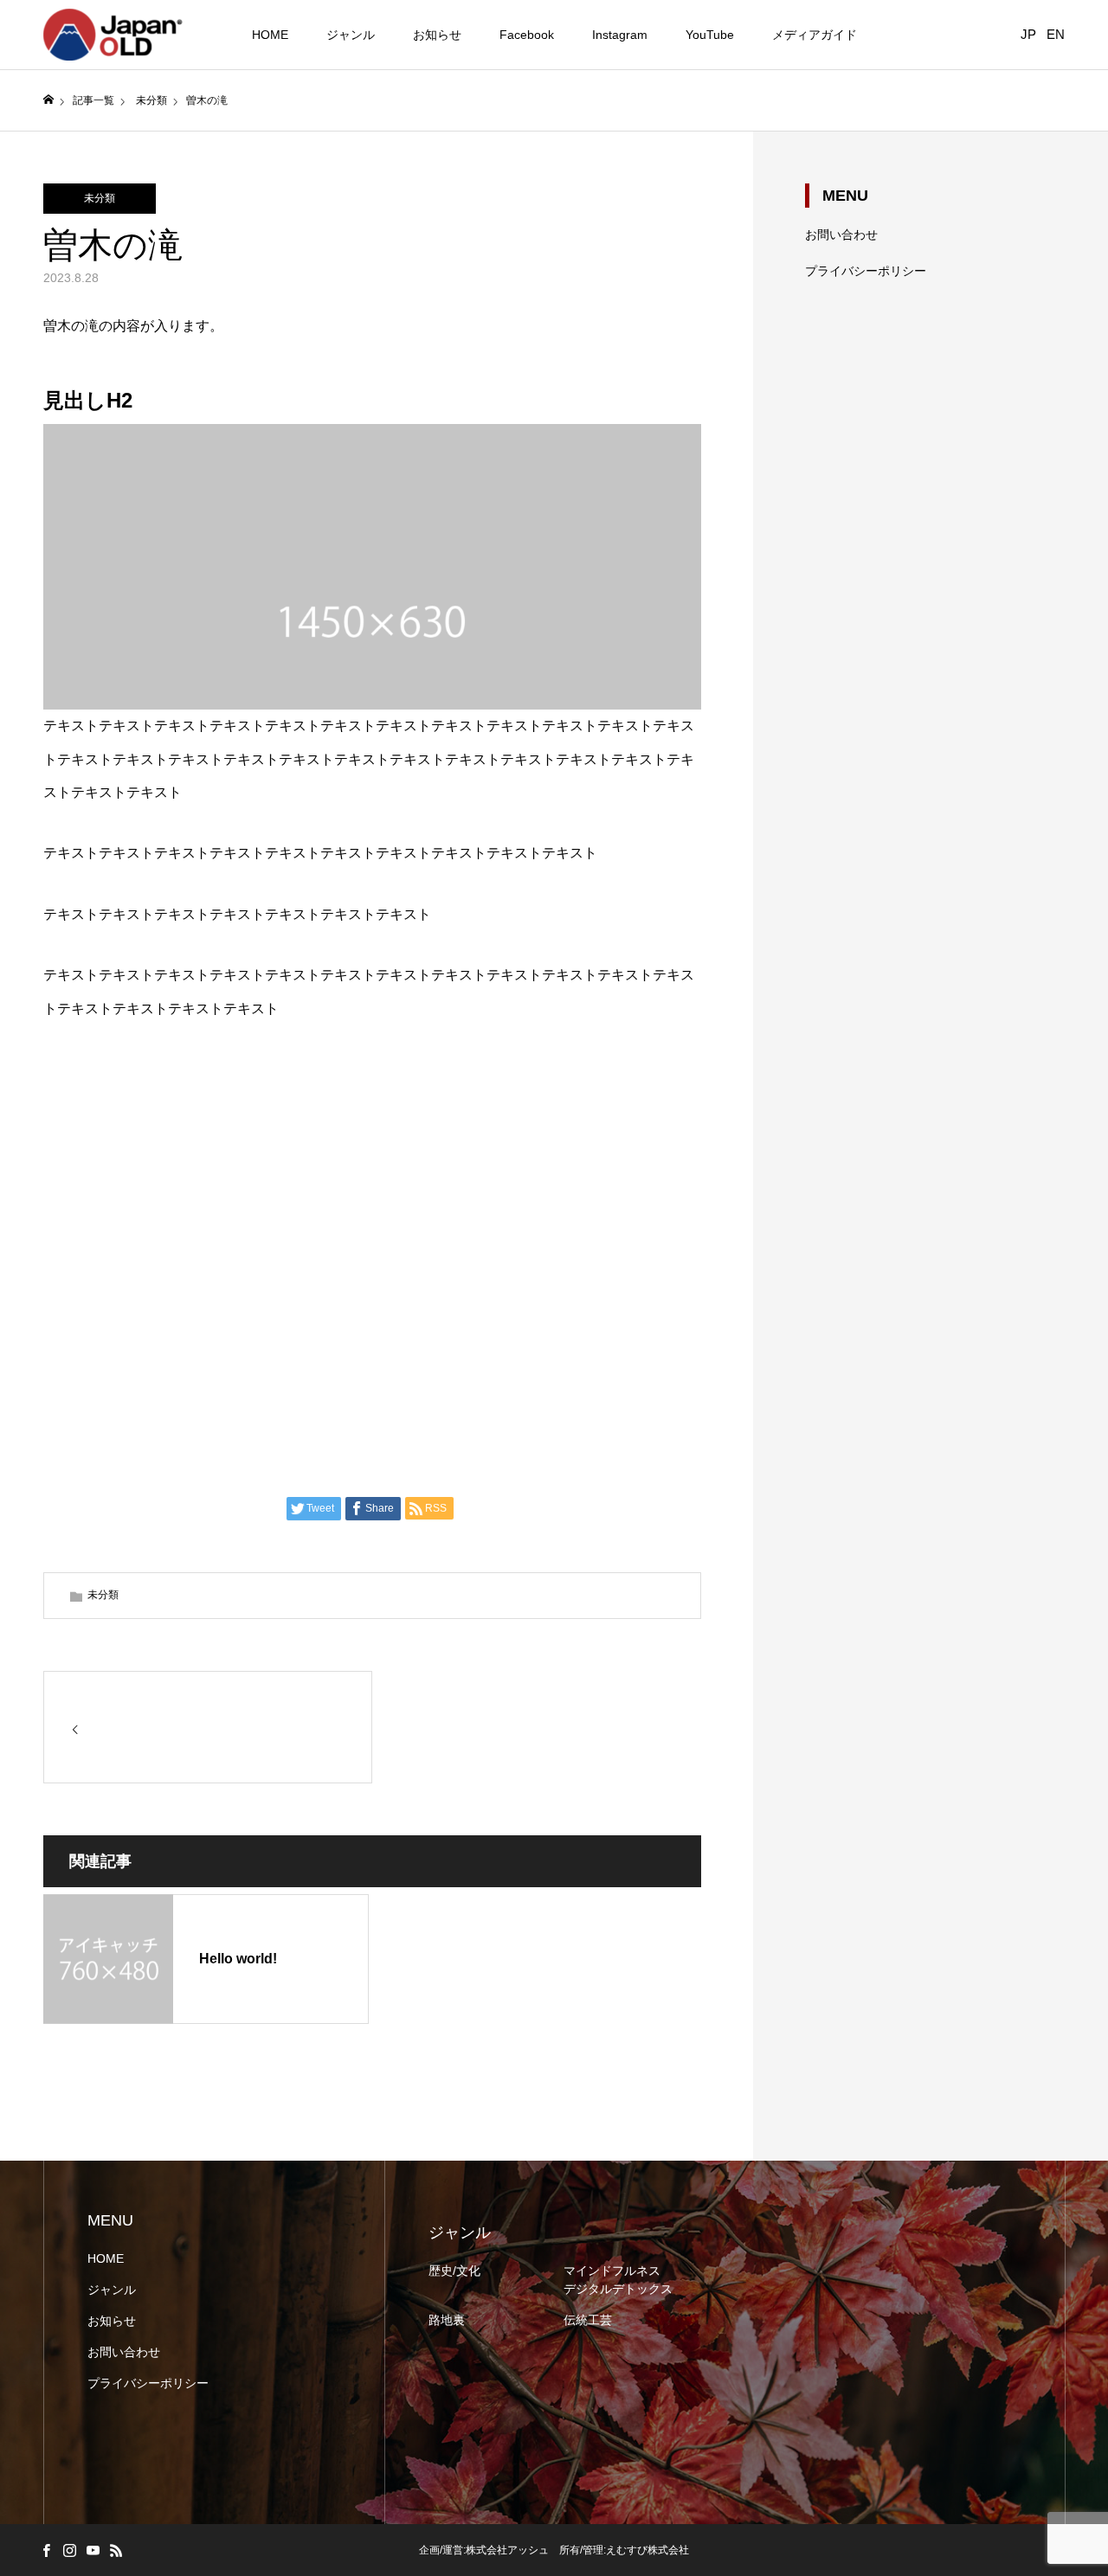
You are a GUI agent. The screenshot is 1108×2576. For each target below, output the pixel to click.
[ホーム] (48, 100)
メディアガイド (815, 35)
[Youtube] (93, 2550)
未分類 (100, 198)
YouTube (710, 35)
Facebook (527, 35)
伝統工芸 (588, 2320)
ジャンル (351, 35)
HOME (270, 35)
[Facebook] (46, 2550)
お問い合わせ (841, 234)
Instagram (620, 35)
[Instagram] (69, 2550)
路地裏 (447, 2320)
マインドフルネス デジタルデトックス (618, 2280)
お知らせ (437, 35)
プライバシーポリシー (866, 271)
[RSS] (116, 2550)
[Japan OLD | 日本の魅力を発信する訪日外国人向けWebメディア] (113, 35)
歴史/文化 (454, 2271)
